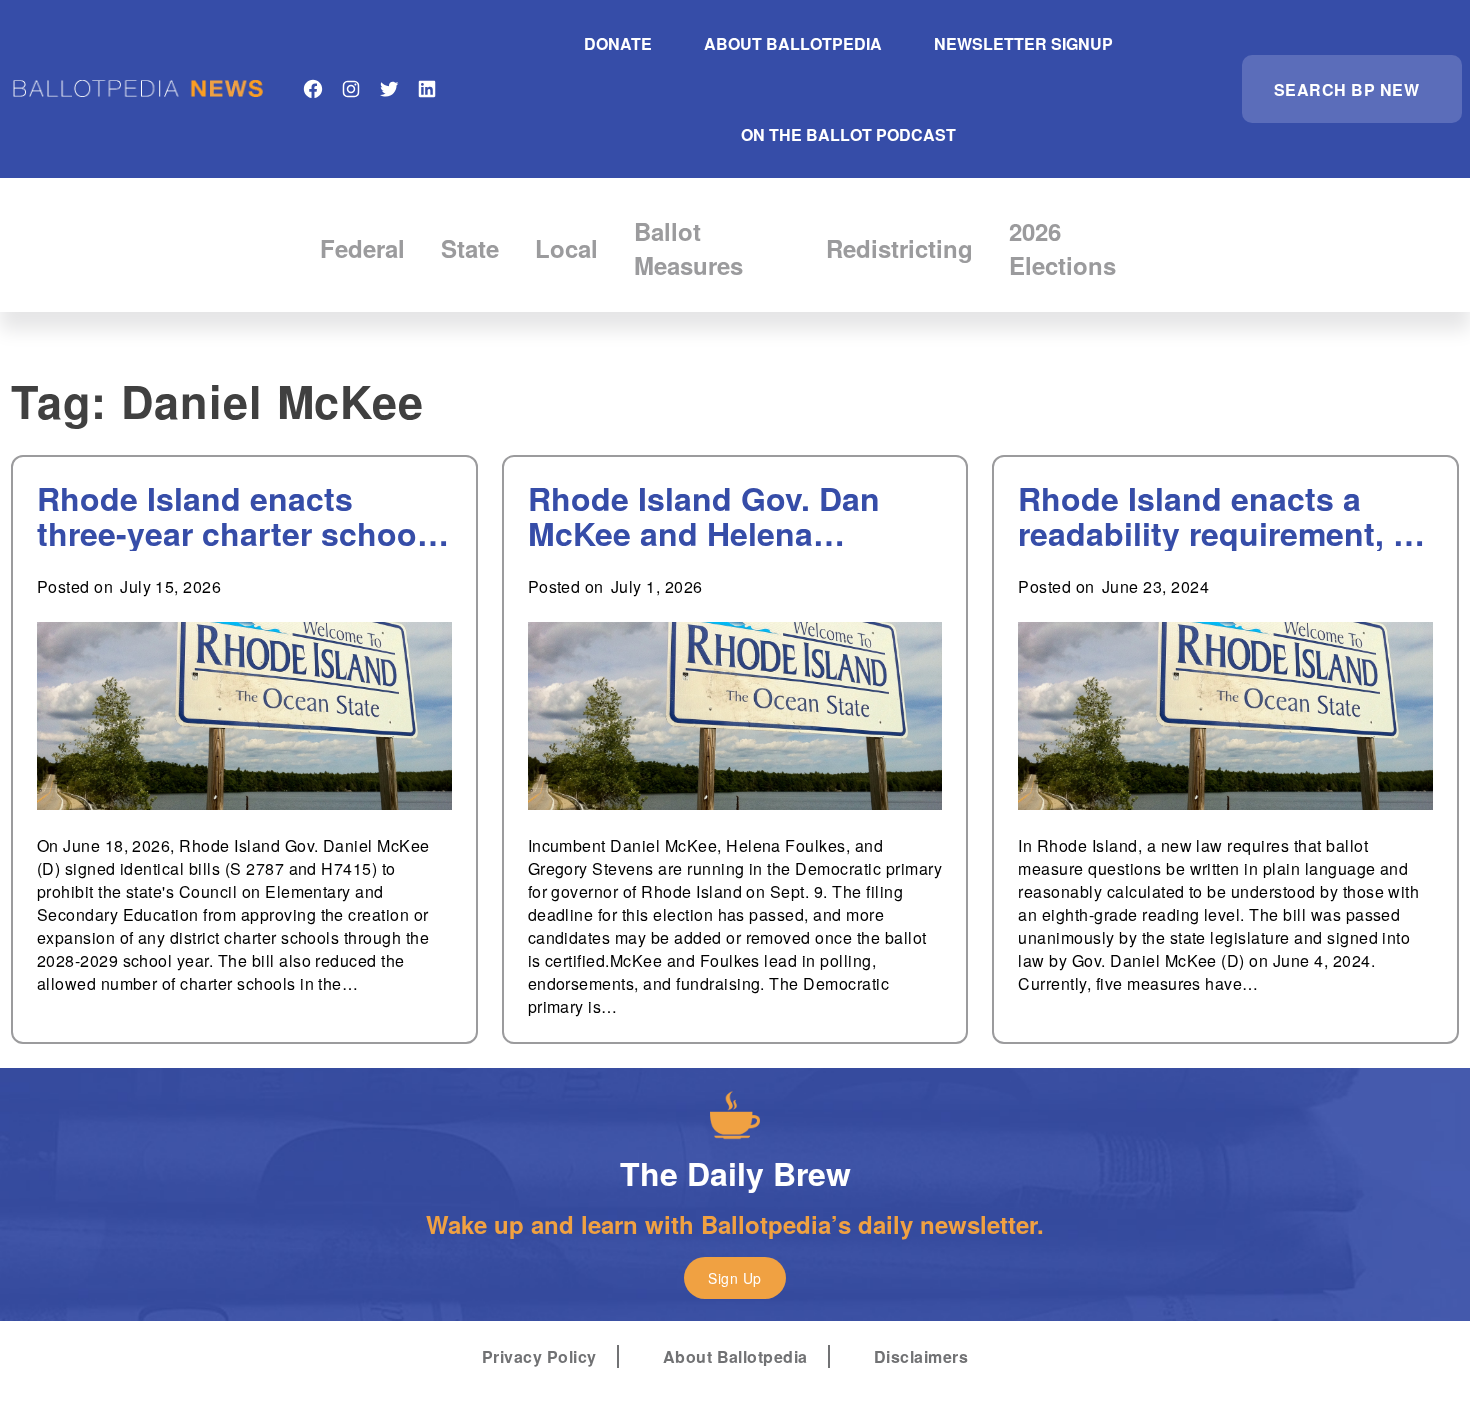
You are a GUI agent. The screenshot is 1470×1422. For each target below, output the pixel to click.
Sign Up (734, 1278)
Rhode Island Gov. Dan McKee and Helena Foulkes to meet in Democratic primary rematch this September (711, 516)
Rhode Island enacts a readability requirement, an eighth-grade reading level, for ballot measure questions (1224, 516)
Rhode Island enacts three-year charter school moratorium (231, 516)
